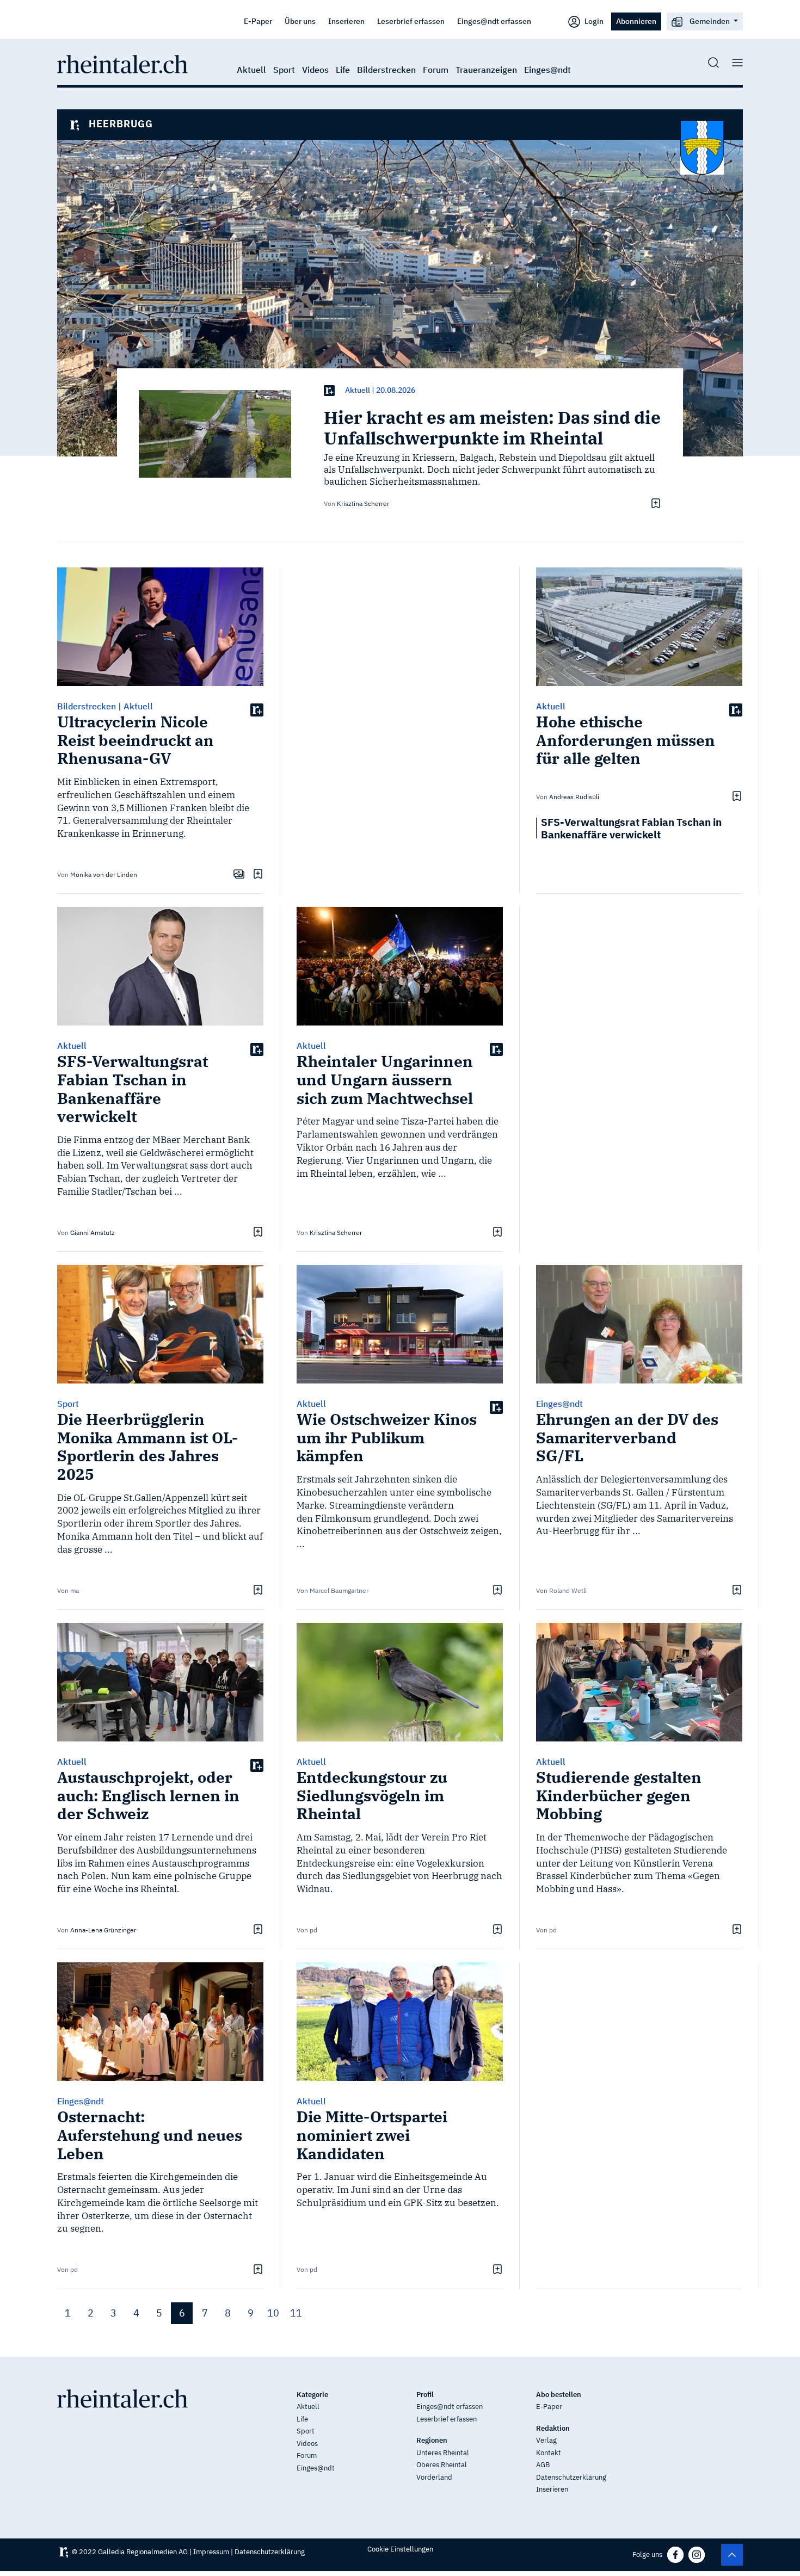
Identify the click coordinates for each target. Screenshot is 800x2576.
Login (593, 21)
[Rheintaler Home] (122, 63)
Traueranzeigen (486, 70)
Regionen (432, 2440)
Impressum (211, 2552)
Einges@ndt (547, 70)
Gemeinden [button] (710, 21)
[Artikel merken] (654, 503)
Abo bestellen (559, 2395)
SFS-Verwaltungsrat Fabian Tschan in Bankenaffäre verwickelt (631, 828)
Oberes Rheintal (442, 2465)
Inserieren (346, 21)
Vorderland (434, 2477)
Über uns (300, 21)
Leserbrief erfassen (411, 21)
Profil (425, 2395)
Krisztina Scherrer (363, 504)
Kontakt (549, 2453)
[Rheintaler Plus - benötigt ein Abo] (329, 390)
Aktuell (251, 70)
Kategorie (312, 2395)
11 (296, 2313)
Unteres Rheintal (443, 2453)
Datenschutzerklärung (571, 2477)
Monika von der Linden (104, 875)
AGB (543, 2465)
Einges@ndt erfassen (494, 21)
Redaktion (553, 2428)
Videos (315, 70)
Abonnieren (636, 21)
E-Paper (258, 21)
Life (343, 70)
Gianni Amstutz (93, 1233)
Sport (284, 70)
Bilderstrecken (386, 70)
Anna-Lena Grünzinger (103, 1930)
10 (273, 2313)
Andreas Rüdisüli (574, 797)
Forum (436, 70)
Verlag (546, 2440)
